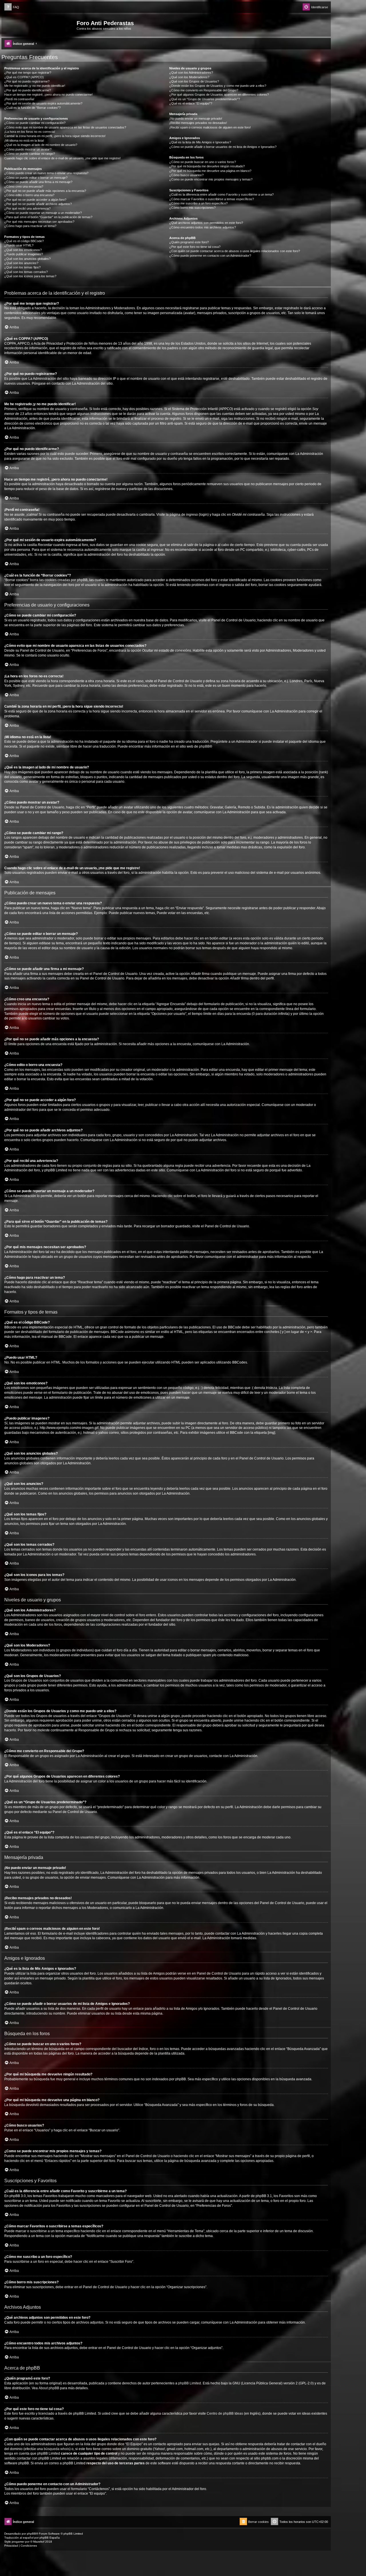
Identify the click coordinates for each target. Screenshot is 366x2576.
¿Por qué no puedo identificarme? (28, 90)
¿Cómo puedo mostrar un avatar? (28, 149)
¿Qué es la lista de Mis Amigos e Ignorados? (200, 142)
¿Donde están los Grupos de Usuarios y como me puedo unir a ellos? (218, 86)
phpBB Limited (190, 2383)
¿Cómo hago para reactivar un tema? (30, 226)
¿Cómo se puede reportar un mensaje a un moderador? (43, 213)
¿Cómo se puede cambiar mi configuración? (35, 123)
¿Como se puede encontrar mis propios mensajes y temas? (211, 179)
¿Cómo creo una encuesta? (24, 186)
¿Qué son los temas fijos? (22, 267)
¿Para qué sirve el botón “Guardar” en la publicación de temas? (48, 217)
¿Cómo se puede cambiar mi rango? (30, 154)
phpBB (204, 746)
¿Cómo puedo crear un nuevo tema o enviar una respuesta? (46, 173)
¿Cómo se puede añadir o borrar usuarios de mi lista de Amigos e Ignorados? (223, 147)
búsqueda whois (57, 2449)
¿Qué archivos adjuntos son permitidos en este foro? (206, 223)
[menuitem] (12, 7)
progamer (18, 2542)
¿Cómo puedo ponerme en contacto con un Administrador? (210, 256)
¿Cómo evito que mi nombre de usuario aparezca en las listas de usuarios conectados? (65, 127)
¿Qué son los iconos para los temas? (30, 276)
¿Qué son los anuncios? (21, 263)
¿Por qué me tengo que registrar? (28, 73)
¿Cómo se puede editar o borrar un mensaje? (36, 178)
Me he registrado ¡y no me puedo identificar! (35, 86)
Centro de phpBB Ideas (225, 2414)
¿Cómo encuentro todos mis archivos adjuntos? (203, 227)
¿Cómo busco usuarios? (186, 175)
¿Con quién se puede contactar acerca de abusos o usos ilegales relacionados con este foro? (235, 251)
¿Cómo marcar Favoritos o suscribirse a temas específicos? (212, 199)
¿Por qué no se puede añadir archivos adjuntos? (38, 204)
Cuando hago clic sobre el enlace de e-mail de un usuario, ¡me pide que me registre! (62, 158)
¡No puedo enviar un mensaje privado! (196, 119)
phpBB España (50, 2538)
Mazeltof (39, 2542)
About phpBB (49, 2388)
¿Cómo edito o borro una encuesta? (29, 195)
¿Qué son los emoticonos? (23, 250)
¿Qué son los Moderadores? (189, 77)
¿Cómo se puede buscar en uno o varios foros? (203, 162)
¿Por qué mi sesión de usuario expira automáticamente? (43, 103)
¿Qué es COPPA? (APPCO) (24, 77)
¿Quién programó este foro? (189, 242)
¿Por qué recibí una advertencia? (27, 208)
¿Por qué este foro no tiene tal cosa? (195, 247)
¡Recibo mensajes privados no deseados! (198, 123)
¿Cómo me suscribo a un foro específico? (198, 203)
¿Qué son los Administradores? (191, 73)
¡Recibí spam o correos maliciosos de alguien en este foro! (210, 127)
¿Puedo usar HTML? (19, 245)
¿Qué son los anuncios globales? (27, 259)
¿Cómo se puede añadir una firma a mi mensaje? (38, 182)
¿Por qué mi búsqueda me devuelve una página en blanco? (210, 171)
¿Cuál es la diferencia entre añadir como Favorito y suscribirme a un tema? (221, 194)
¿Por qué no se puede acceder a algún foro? (35, 200)
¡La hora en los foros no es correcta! (30, 132)
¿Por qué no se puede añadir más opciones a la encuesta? (45, 191)
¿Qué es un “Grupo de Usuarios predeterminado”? (205, 99)
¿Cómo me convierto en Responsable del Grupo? (204, 90)
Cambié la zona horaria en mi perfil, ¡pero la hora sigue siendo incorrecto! (55, 136)
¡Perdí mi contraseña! (19, 99)
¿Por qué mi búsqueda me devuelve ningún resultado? (207, 166)
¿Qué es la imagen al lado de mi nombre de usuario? (41, 145)
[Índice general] (40, 25)
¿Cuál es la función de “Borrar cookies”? (32, 108)
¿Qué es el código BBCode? (24, 241)
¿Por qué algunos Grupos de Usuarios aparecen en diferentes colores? (219, 95)
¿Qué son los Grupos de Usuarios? (194, 81)
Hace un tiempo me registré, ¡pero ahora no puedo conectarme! (48, 95)
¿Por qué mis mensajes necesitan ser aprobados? (39, 222)
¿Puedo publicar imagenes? (24, 254)
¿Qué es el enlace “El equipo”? (191, 103)
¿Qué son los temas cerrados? (26, 272)
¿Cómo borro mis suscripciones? (192, 208)
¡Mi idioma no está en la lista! (24, 140)
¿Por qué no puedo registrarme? (27, 81)
